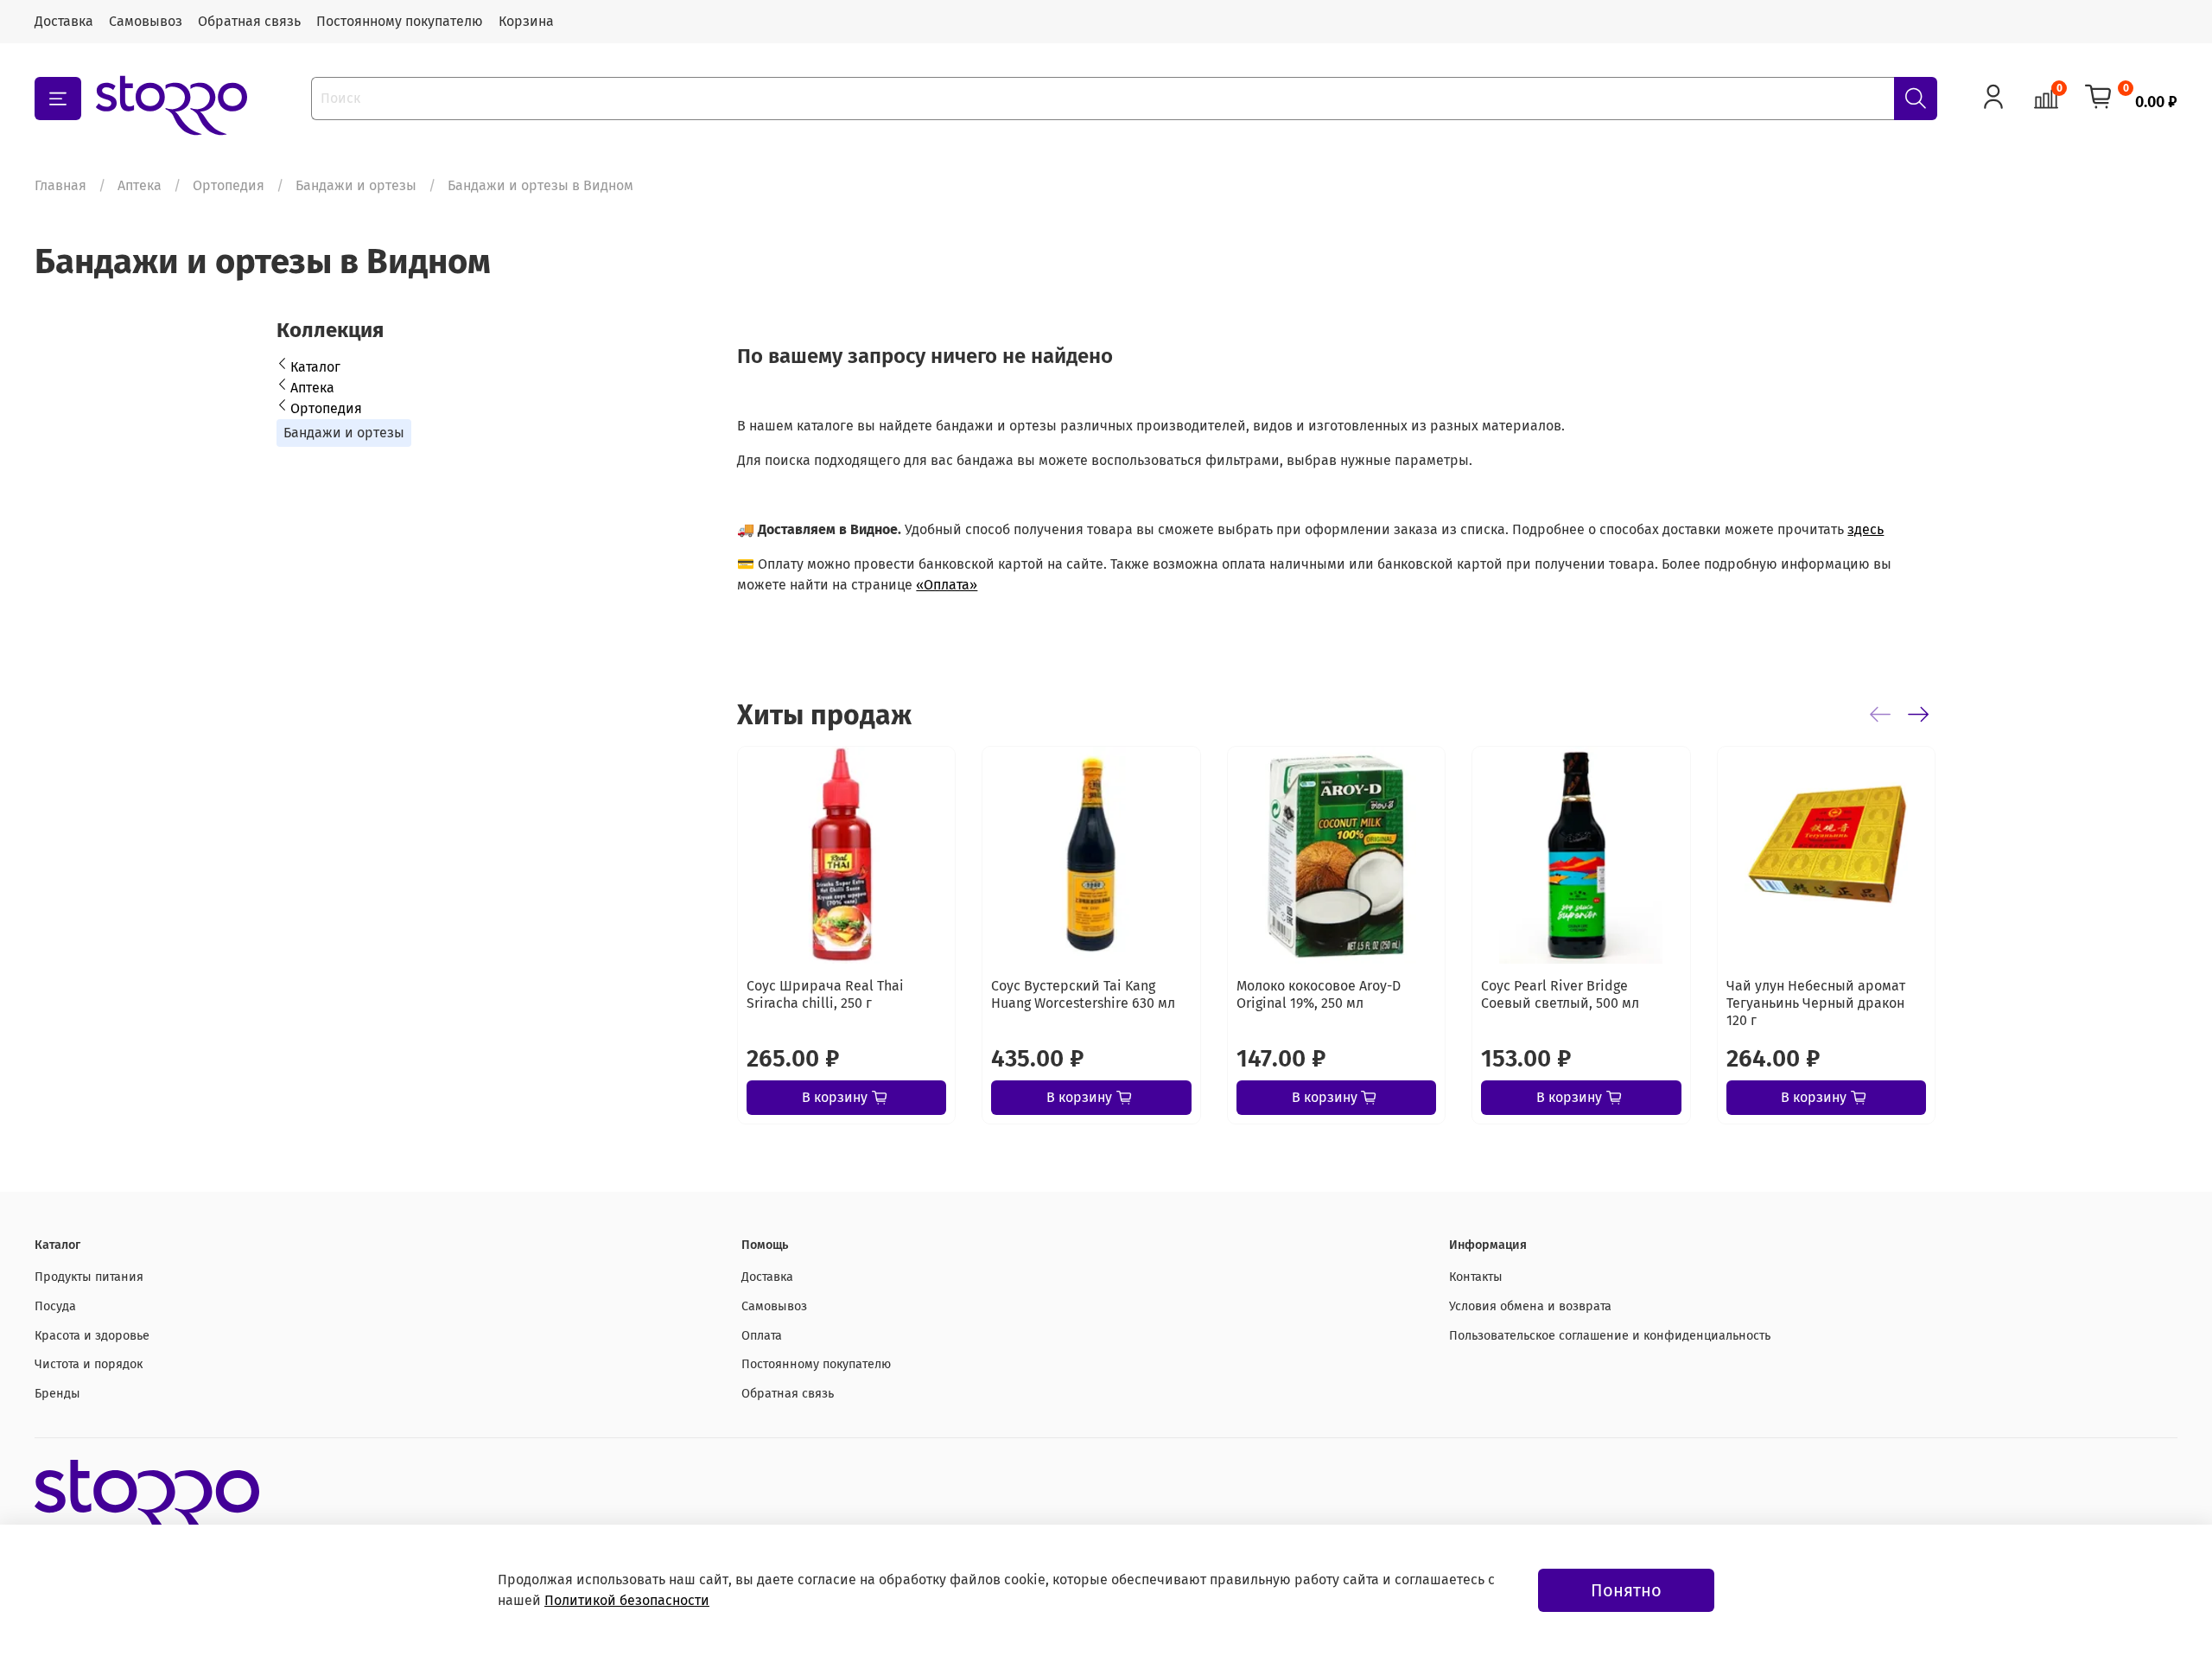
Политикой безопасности (627, 1600)
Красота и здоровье (92, 1336)
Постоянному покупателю (400, 21)
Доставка (64, 21)
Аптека (140, 185)
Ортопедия (229, 185)
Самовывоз (146, 21)
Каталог (315, 367)
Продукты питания (89, 1277)
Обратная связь (249, 21)
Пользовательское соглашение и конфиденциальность (1610, 1336)
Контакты (1476, 1277)
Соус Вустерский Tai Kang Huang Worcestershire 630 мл (1084, 995)
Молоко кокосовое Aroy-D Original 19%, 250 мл (1319, 995)
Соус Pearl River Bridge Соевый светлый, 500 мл (1561, 995)
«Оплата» (947, 585)
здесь (1866, 529)
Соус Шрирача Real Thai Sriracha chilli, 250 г (825, 995)
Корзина (526, 21)
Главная (60, 185)
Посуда (55, 1306)
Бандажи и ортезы (356, 185)
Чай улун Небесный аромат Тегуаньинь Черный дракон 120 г (1816, 1004)
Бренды (57, 1394)
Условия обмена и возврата (1530, 1306)
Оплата (762, 1336)
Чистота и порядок (89, 1364)
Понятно (1626, 1590)
